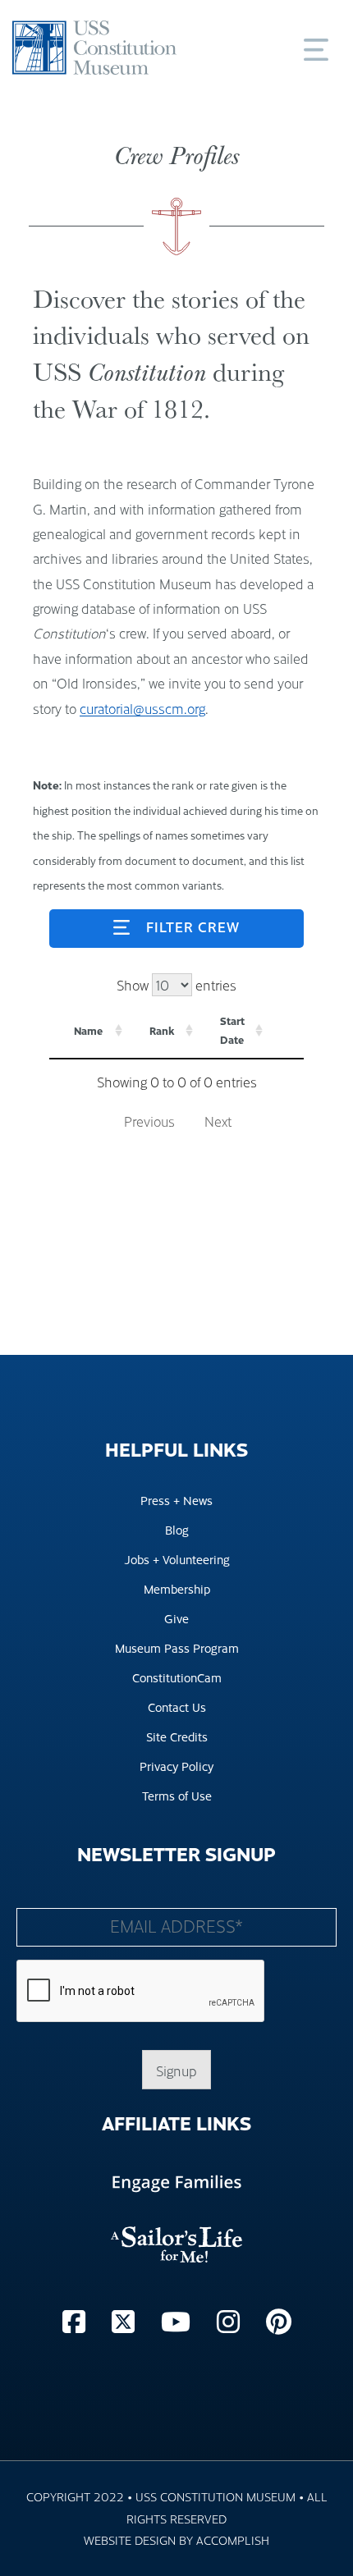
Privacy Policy (176, 1766)
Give (176, 1618)
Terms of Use (177, 1795)
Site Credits (177, 1736)
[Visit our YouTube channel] (179, 2320)
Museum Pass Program (177, 1647)
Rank (162, 1031)
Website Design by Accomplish (176, 2539)
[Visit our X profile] (126, 2320)
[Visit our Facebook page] (77, 2320)
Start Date (232, 1030)
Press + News (176, 1500)
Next (218, 1121)
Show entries (176, 985)
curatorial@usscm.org (142, 708)
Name (88, 1031)
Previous (149, 1121)
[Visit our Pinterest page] (279, 2320)
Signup (176, 2070)
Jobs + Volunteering (177, 1559)
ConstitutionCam (177, 1677)
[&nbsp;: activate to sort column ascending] (285, 1031)
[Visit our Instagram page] (232, 2320)
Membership (177, 1588)
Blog (177, 1529)
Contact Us (177, 1707)
